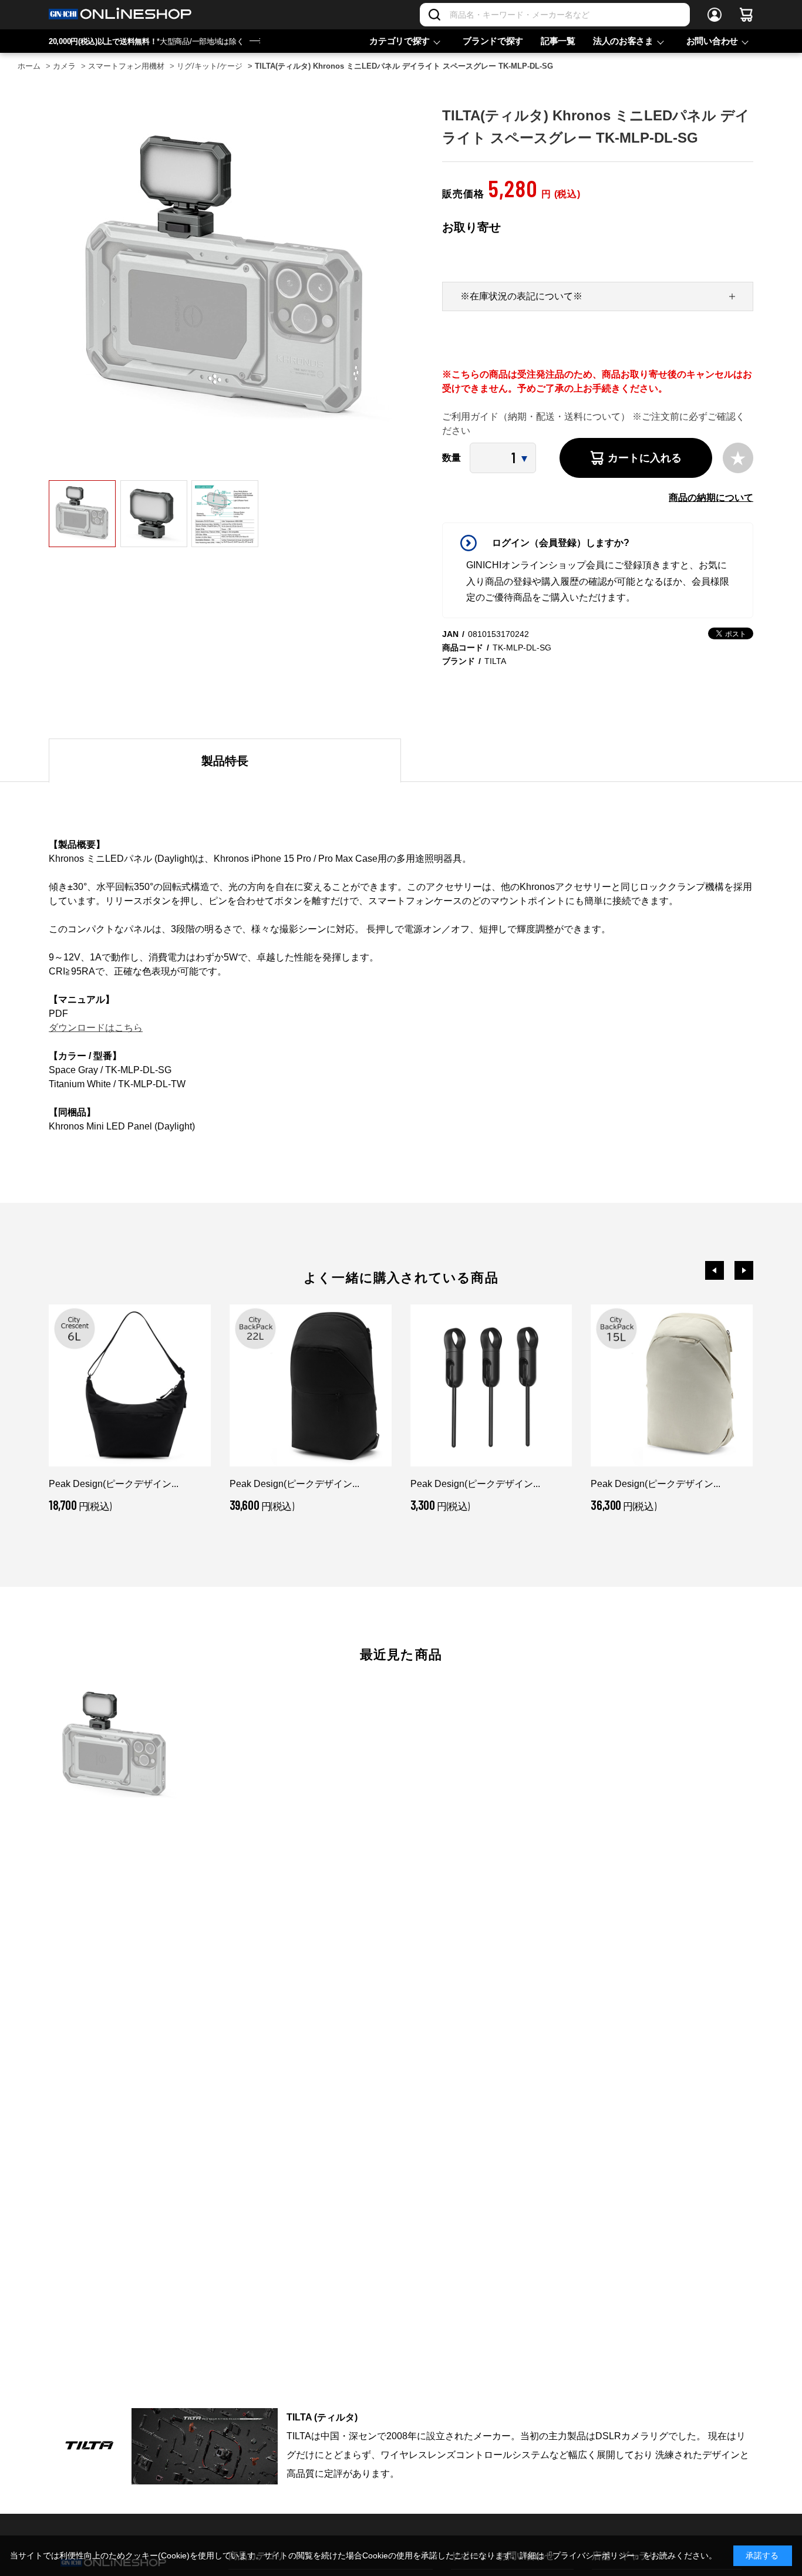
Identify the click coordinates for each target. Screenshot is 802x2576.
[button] (715, 1270)
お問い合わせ (712, 41)
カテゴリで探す (400, 41)
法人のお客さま (623, 41)
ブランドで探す (493, 41)
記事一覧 (558, 41)
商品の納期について (711, 498)
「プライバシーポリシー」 (594, 2555)
